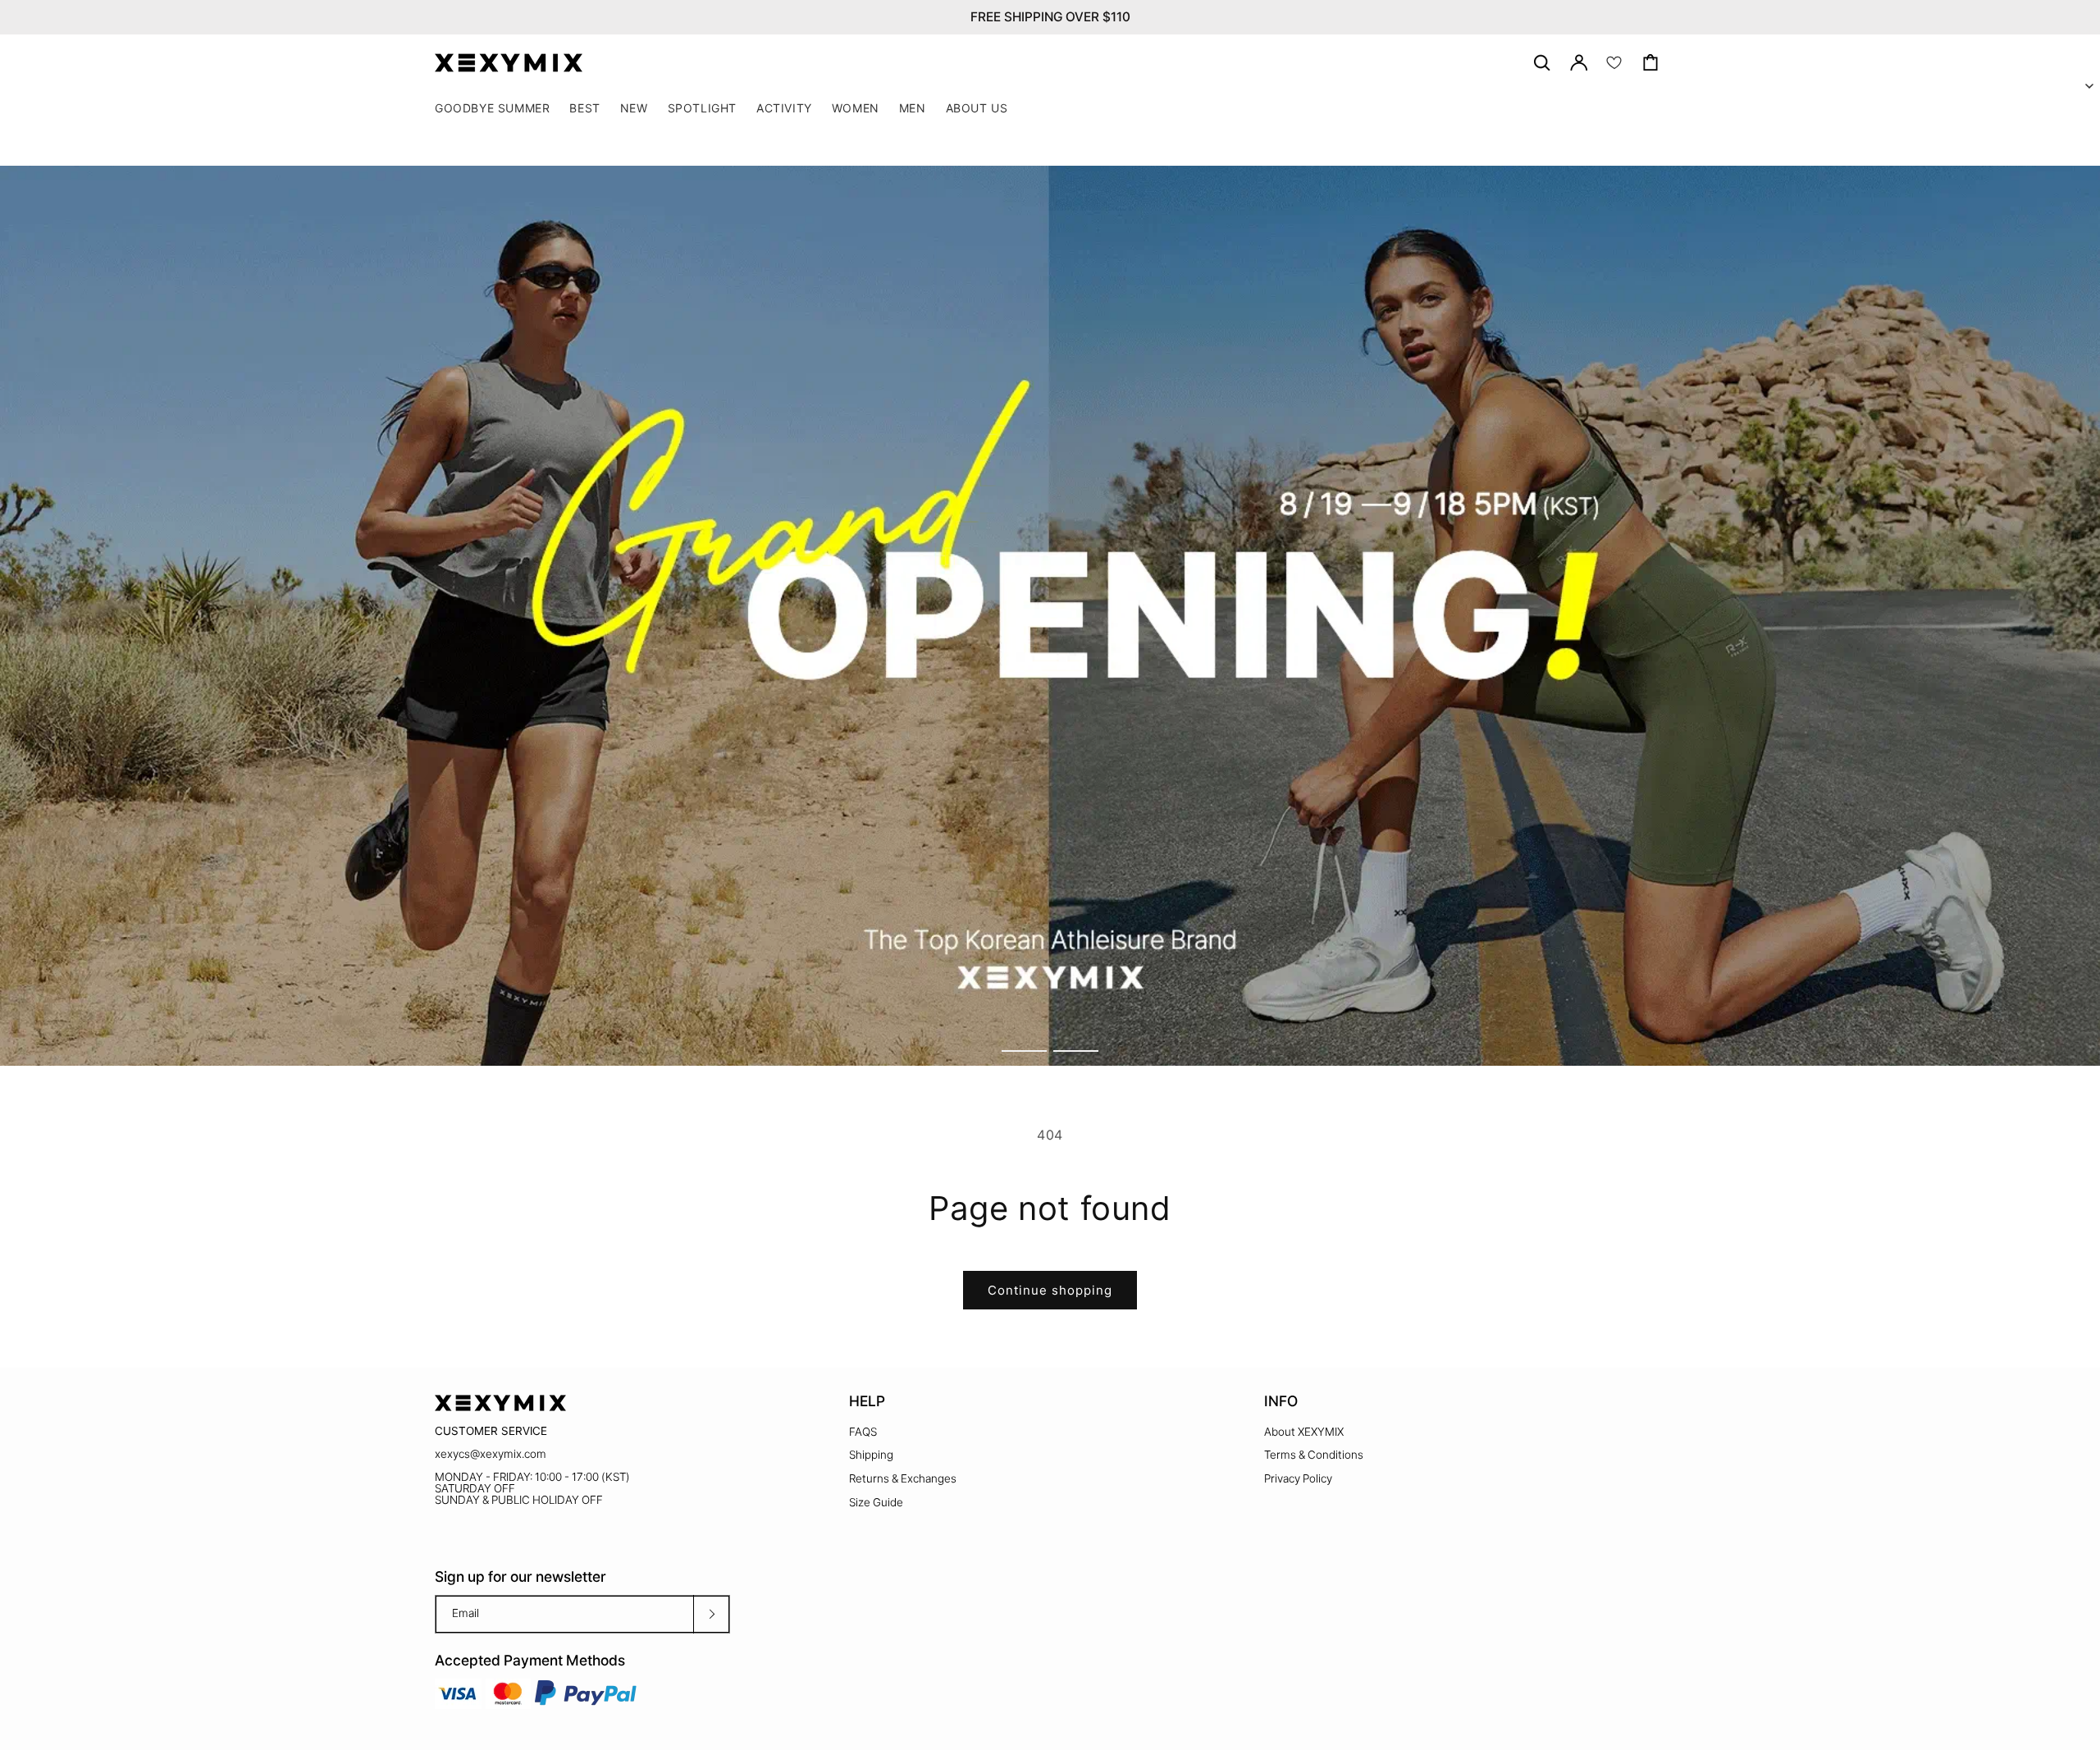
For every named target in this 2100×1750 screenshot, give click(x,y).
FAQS (863, 1432)
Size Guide (876, 1502)
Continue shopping (1050, 1290)
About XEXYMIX (1304, 1432)
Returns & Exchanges (903, 1478)
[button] (702, 108)
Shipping (871, 1455)
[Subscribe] (711, 1614)
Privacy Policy (1298, 1478)
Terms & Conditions (1314, 1455)
